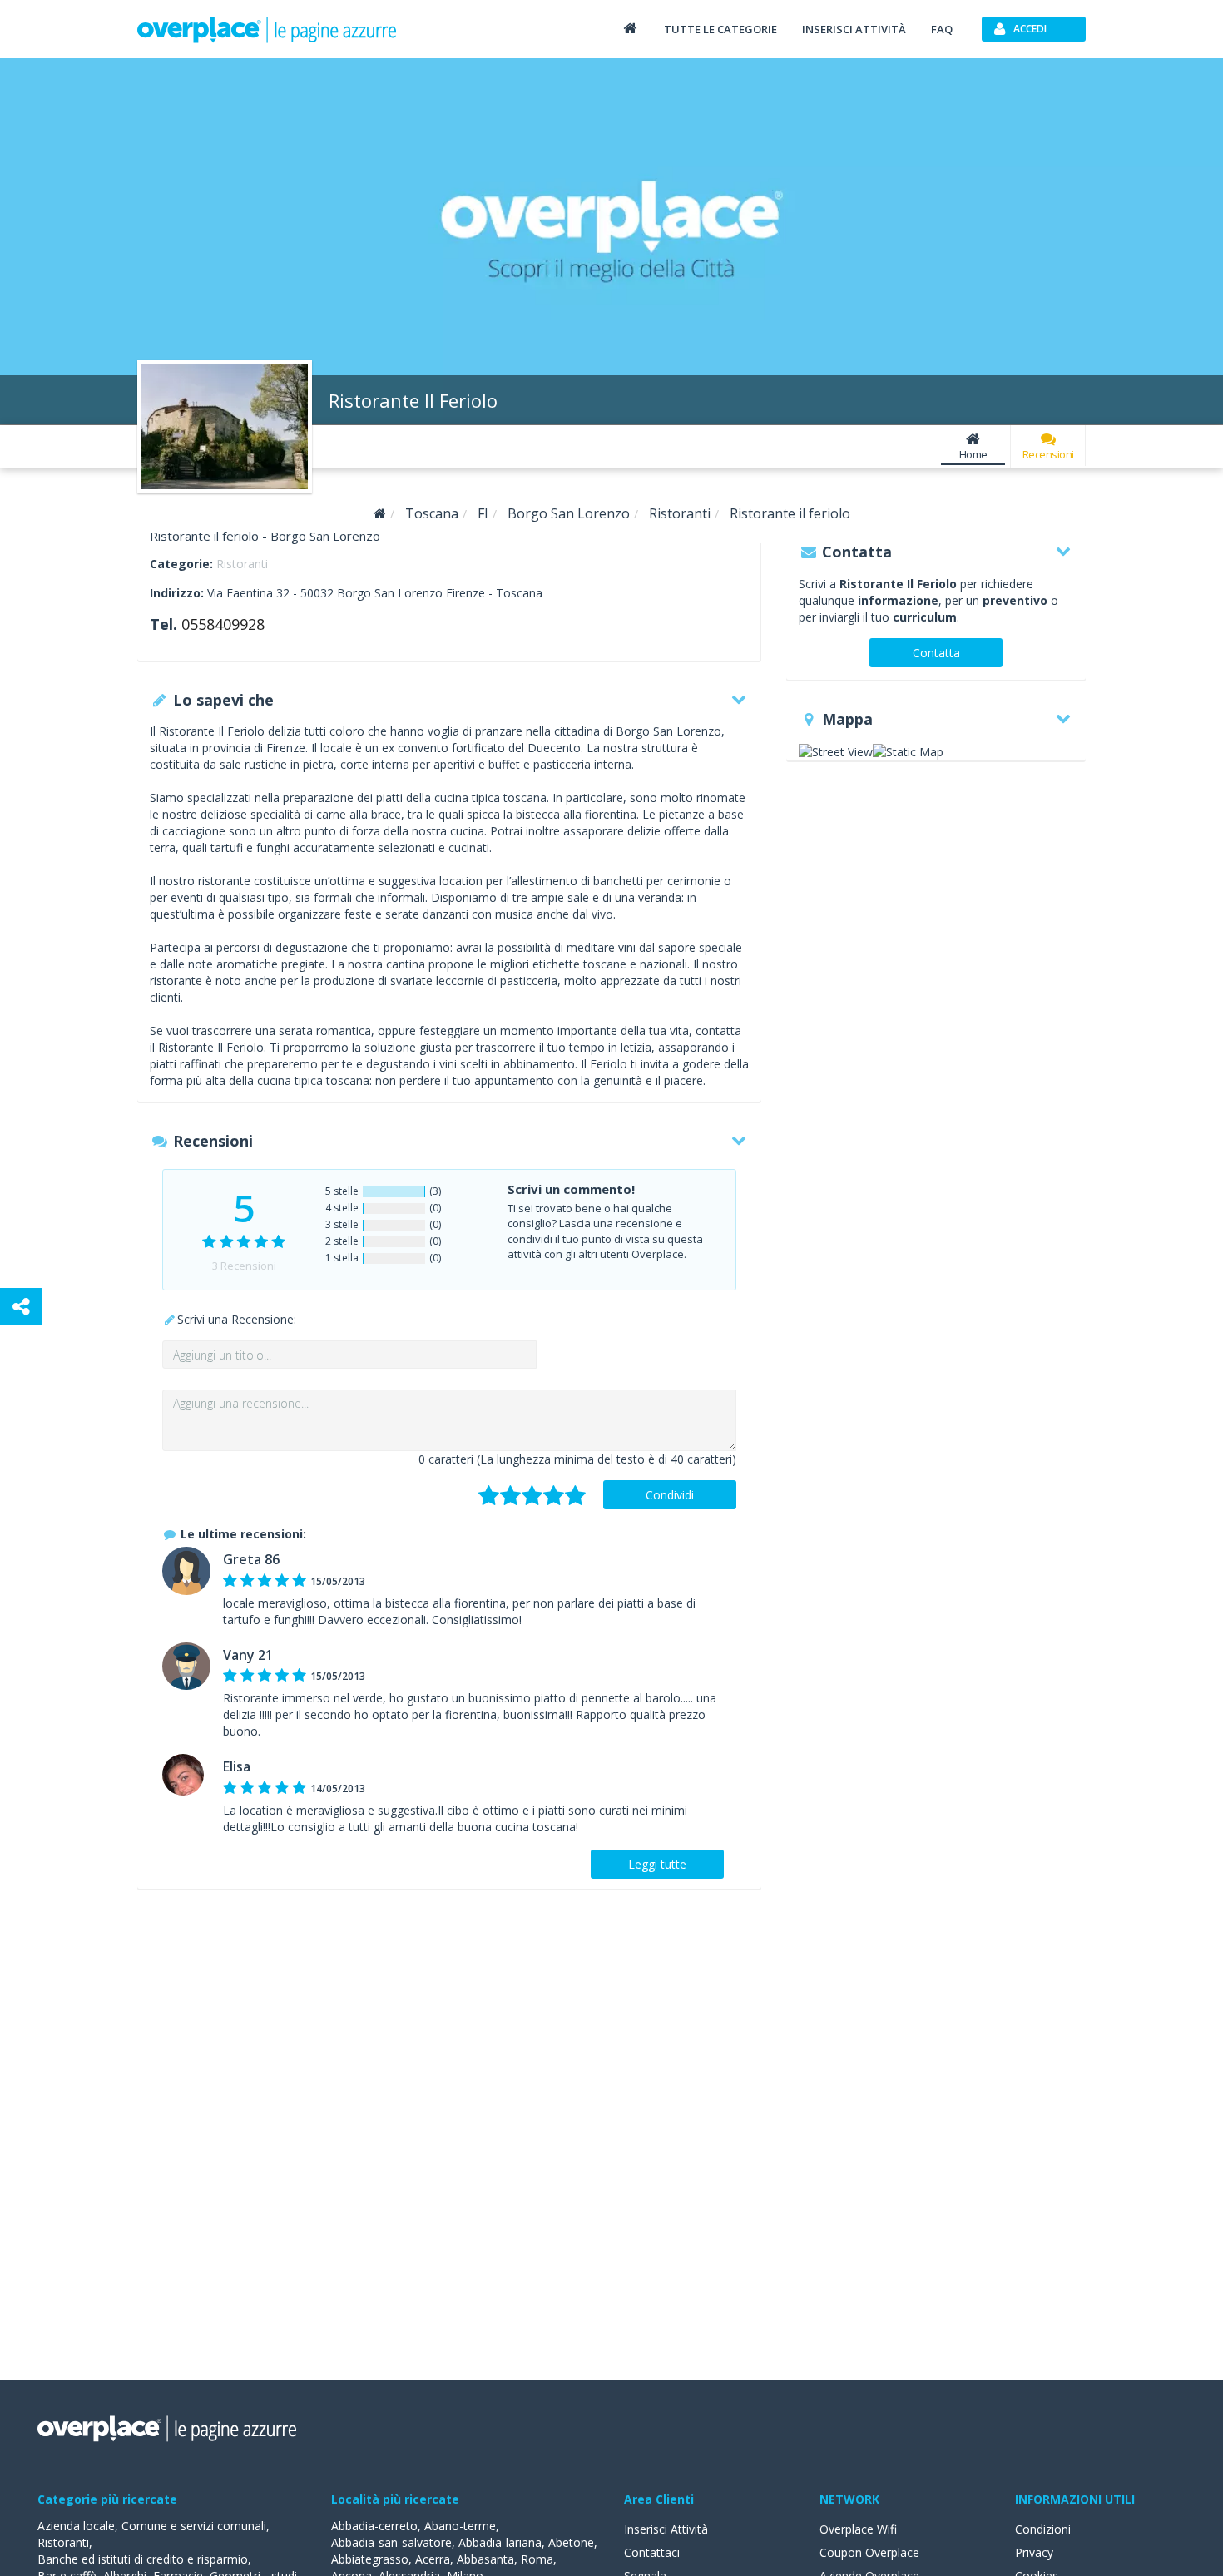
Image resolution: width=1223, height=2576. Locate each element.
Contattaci (652, 2552)
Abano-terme (460, 2526)
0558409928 (223, 624)
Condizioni (1043, 2529)
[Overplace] (380, 514)
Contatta (936, 653)
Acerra (433, 2559)
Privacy (1034, 2552)
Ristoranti (242, 564)
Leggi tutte (657, 1864)
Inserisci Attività (666, 2529)
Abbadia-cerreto (374, 2526)
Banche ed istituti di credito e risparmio (143, 2559)
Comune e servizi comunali (194, 2526)
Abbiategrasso (370, 2559)
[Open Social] (21, 1306)
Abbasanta (485, 2559)
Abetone (571, 2542)
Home (973, 454)
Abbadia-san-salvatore (391, 2542)
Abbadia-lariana (500, 2542)
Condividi (670, 1495)
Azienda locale (76, 2526)
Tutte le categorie (720, 29)
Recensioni (1048, 454)
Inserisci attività (854, 29)
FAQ (942, 29)
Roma (537, 2559)
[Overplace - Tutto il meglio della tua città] (630, 28)
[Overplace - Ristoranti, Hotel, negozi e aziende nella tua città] (267, 29)
